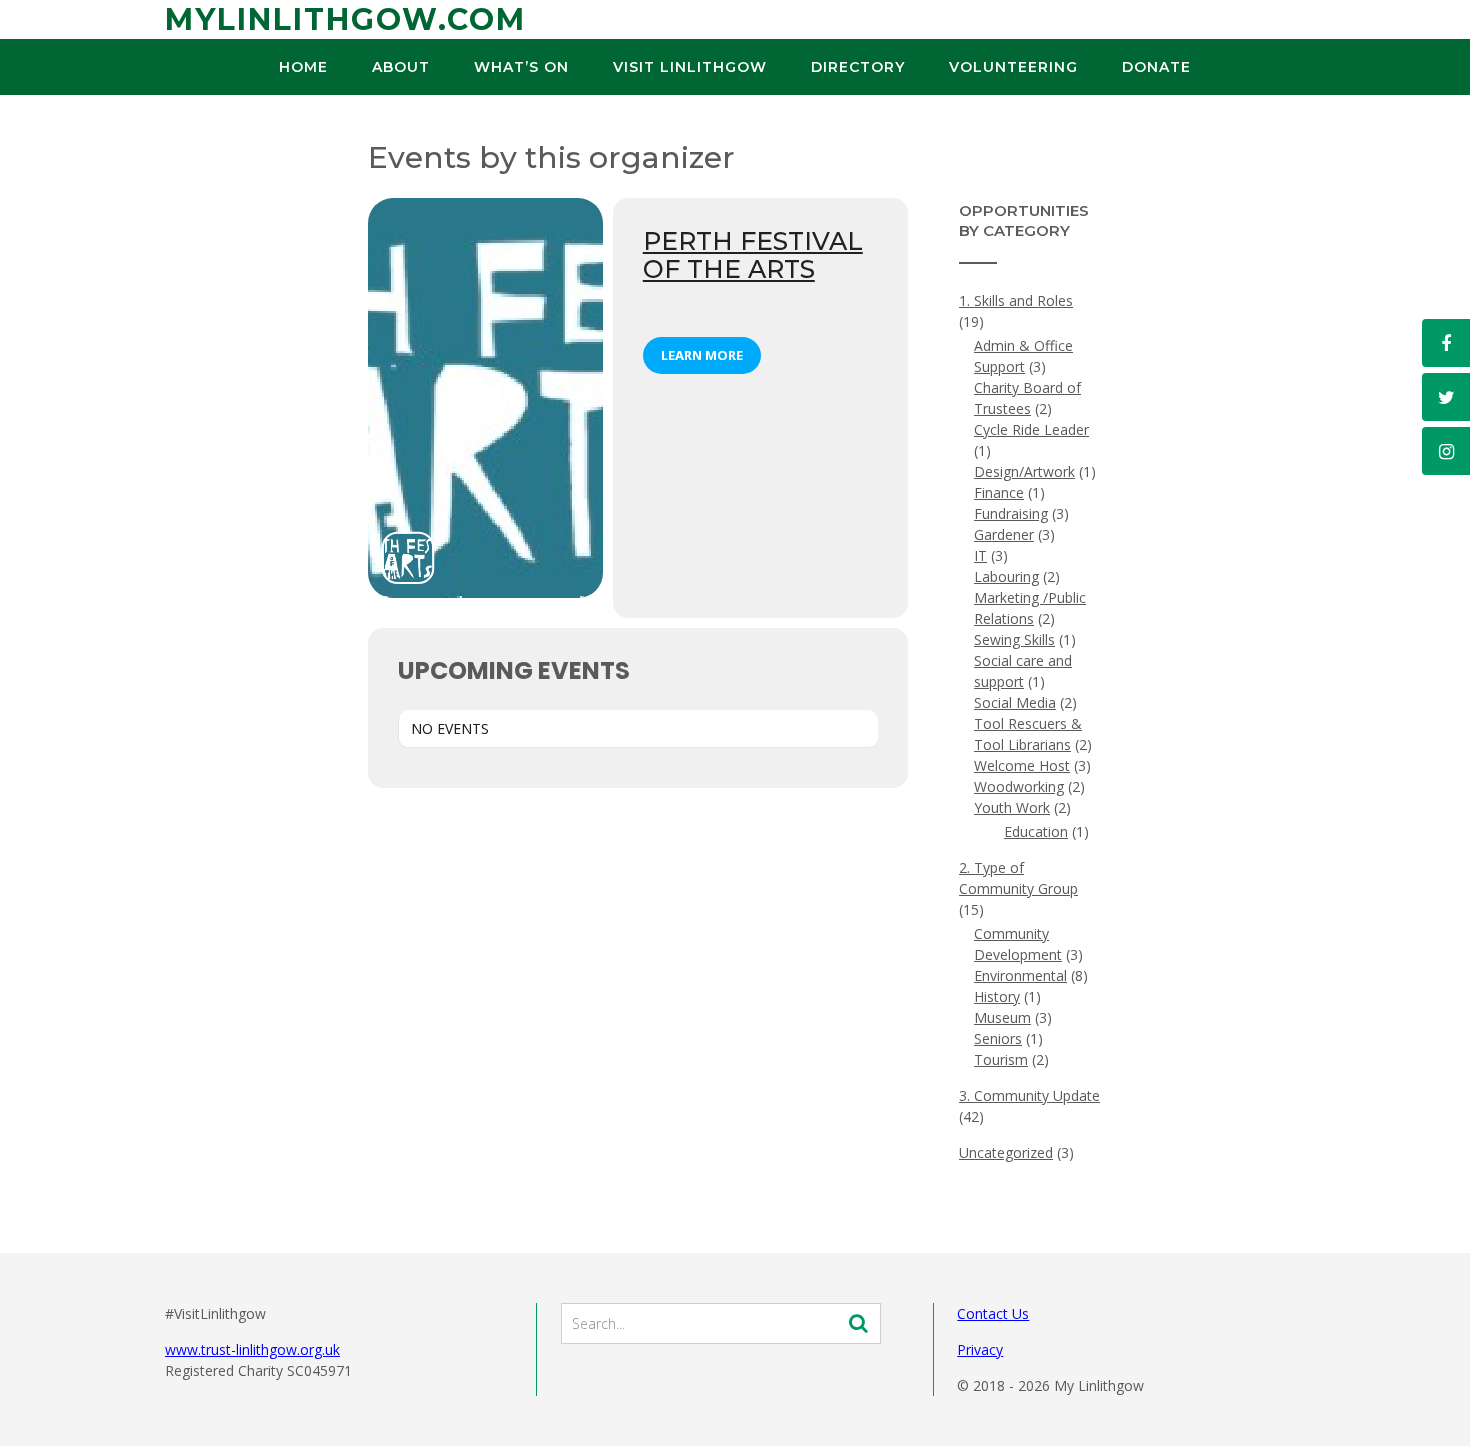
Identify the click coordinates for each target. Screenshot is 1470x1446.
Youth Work (1012, 807)
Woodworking (1019, 786)
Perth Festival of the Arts (753, 255)
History (997, 996)
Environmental (1020, 975)
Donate (1156, 67)
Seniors (998, 1038)
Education (1036, 831)
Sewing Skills (1014, 639)
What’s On (521, 67)
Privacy (980, 1349)
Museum (1002, 1017)
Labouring (1006, 576)
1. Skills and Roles (1016, 300)
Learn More (702, 355)
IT (980, 555)
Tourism (1001, 1059)
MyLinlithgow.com (345, 19)
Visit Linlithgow (690, 67)
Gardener (1004, 534)
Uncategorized (1006, 1152)
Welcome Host (1022, 765)
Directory (858, 67)
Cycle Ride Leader (1031, 429)
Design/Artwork (1024, 471)
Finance (999, 492)
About (401, 67)
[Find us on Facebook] (1446, 343)
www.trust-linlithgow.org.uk (252, 1349)
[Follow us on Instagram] (1446, 451)
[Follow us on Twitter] (1446, 397)
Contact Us (993, 1313)
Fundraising (1011, 513)
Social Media (1015, 702)
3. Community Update (1029, 1095)
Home (303, 67)
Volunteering (1013, 67)
